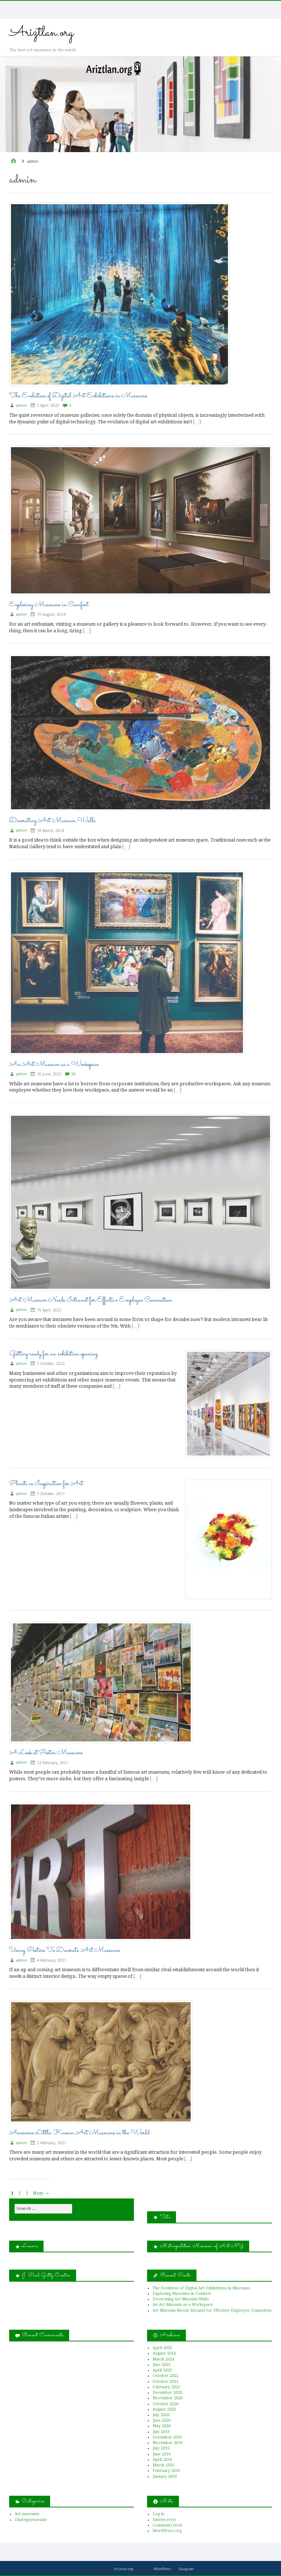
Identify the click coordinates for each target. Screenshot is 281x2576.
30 (74, 1074)
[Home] (14, 161)
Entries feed (164, 2520)
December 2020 (167, 2393)
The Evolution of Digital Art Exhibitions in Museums (78, 396)
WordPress (162, 2569)
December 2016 (167, 2437)
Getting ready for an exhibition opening (53, 1354)
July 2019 (161, 2432)
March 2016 (163, 2465)
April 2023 (162, 2370)
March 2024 (163, 2359)
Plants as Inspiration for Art (46, 1484)
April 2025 (162, 2348)
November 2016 (168, 2443)
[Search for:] (43, 2209)
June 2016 (162, 2454)
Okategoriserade (31, 2520)
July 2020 (161, 2415)
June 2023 (162, 2365)
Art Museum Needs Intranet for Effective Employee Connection (91, 1300)
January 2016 (165, 2476)
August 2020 (164, 2409)
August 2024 (164, 2353)
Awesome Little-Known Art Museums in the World (79, 2133)
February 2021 (166, 2387)
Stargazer (186, 2569)
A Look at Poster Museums (46, 1753)
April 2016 (162, 2460)
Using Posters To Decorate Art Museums (65, 1950)
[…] (197, 422)
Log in (158, 2514)
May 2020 (162, 2426)
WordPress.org (167, 2531)
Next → (41, 2193)
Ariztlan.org (41, 33)
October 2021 (165, 2382)
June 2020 (162, 2420)
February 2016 (166, 2471)
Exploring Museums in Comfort (49, 605)
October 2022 (165, 2376)
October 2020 (165, 2404)
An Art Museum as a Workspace (54, 1064)
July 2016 (161, 2448)
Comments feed (167, 2525)
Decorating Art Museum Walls (52, 821)
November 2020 (168, 2398)
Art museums (27, 2514)
